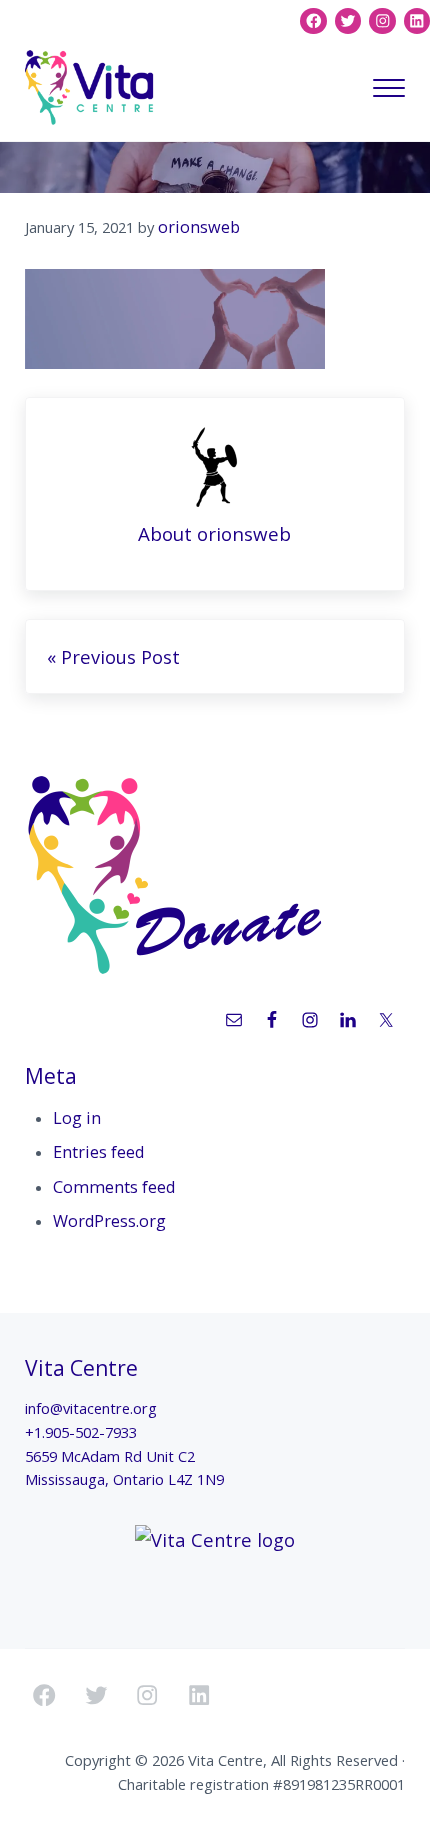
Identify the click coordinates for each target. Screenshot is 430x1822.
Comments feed (114, 1187)
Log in (77, 1118)
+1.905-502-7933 (81, 1432)
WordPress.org (109, 1221)
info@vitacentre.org (91, 1408)
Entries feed (98, 1152)
